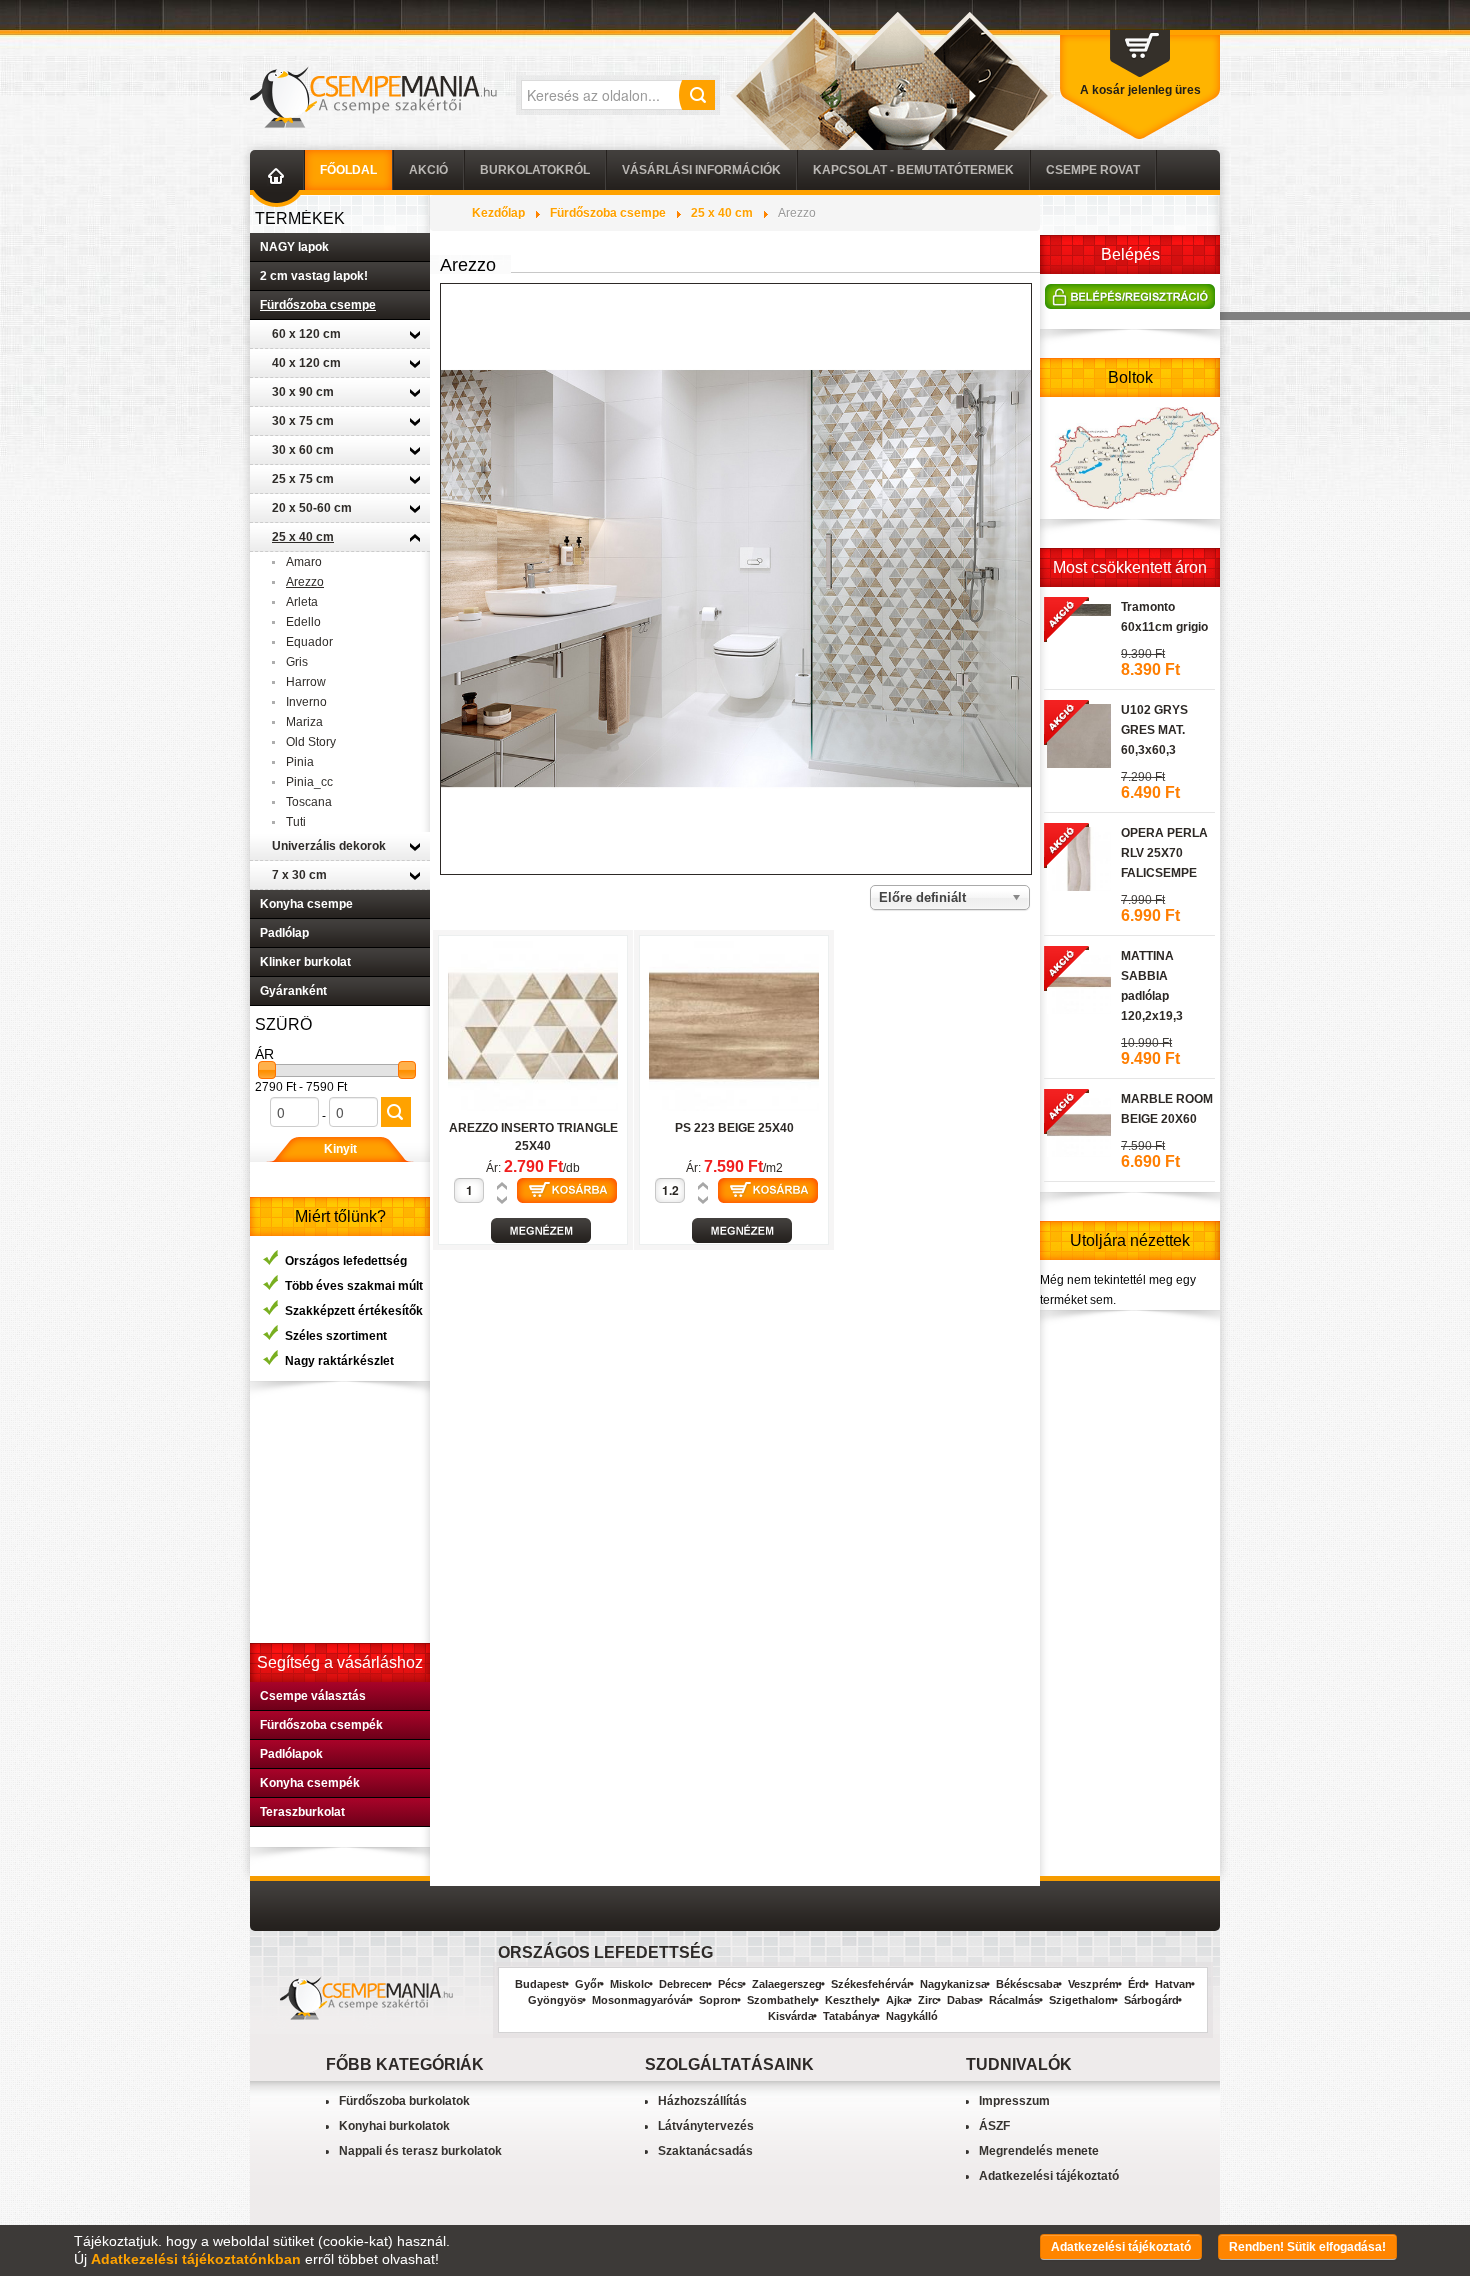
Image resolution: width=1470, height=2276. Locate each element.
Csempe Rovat (1093, 170)
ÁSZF (994, 2126)
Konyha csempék (310, 1783)
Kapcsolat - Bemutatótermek (913, 170)
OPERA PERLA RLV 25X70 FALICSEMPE (1164, 853)
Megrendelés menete (1039, 2151)
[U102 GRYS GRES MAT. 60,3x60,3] (1077, 733)
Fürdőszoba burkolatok (404, 2101)
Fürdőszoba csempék (321, 1725)
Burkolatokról (535, 170)
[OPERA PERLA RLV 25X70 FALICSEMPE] (1077, 856)
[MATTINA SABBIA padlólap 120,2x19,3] (1077, 979)
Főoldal (348, 170)
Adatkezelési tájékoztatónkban (196, 2259)
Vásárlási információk (701, 170)
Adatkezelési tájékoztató (1049, 2176)
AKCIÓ (428, 170)
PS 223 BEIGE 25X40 (734, 1128)
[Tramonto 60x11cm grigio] (1077, 607)
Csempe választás (313, 1696)
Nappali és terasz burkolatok (420, 2151)
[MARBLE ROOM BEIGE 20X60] (1077, 1122)
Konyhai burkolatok (394, 2126)
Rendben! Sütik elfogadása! (1307, 2247)
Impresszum (1014, 2101)
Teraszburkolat (302, 1812)
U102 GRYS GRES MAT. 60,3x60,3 (1154, 730)
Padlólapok (291, 1754)
